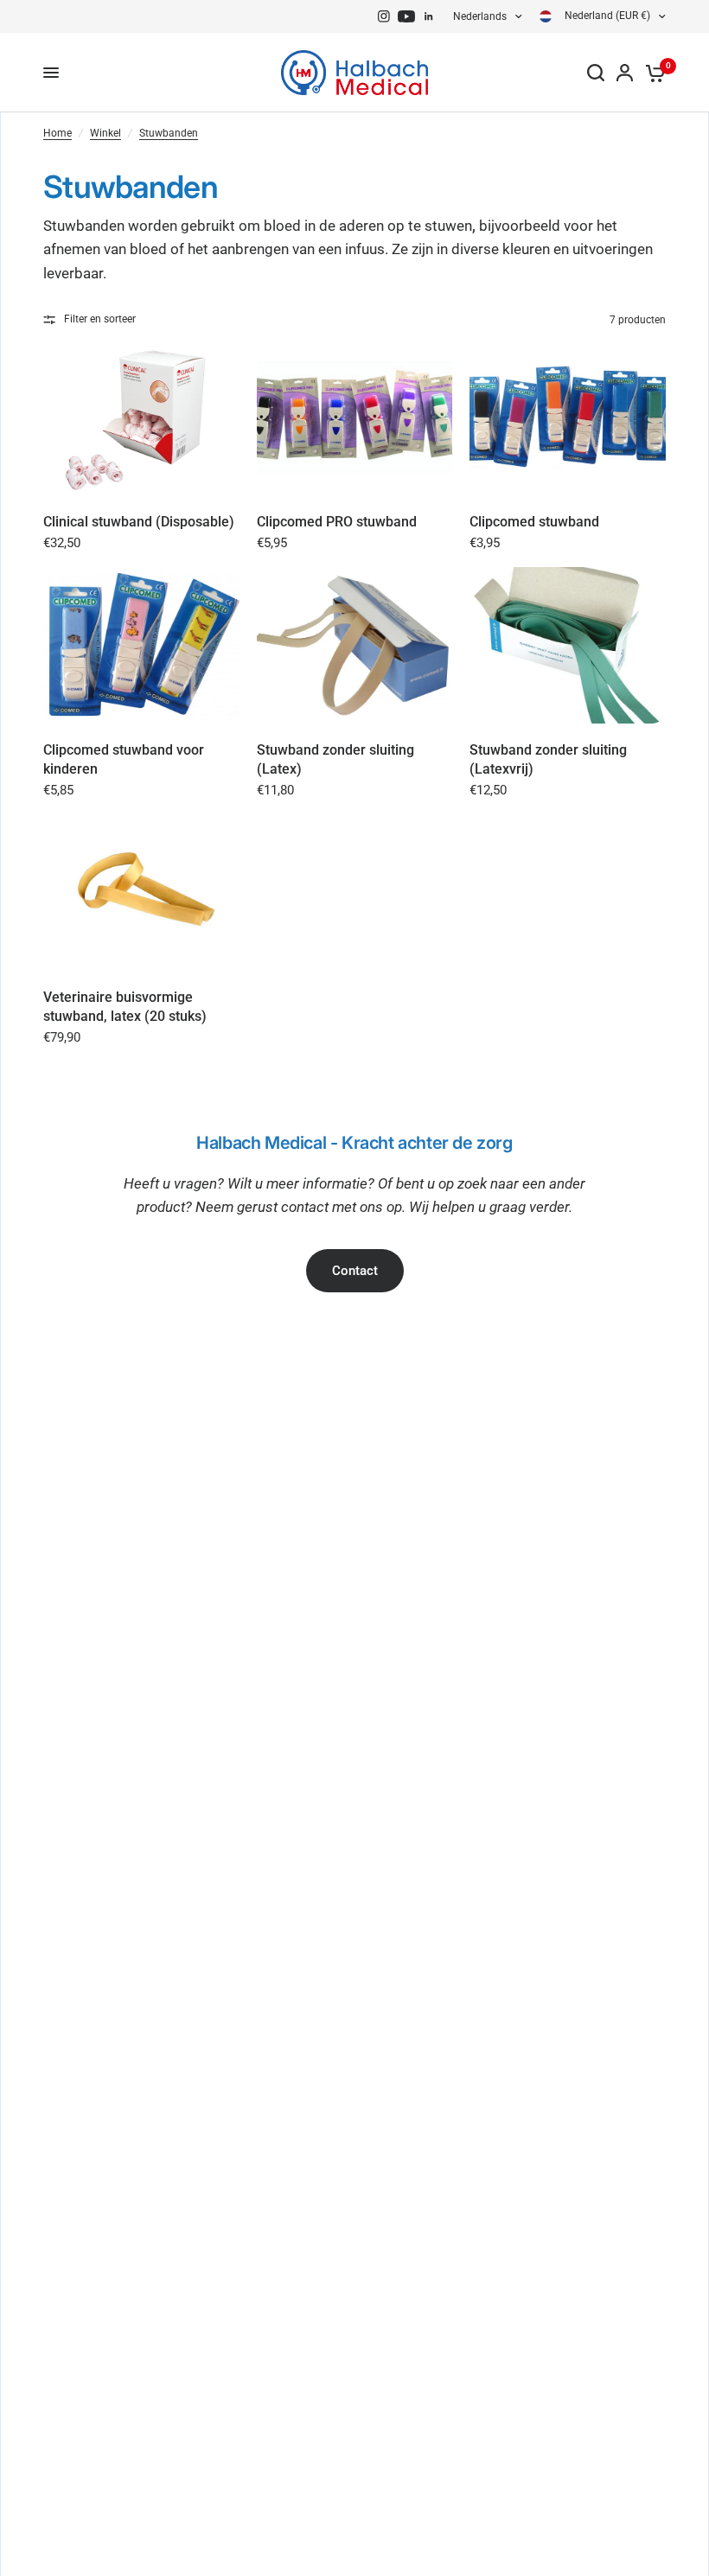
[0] (652, 73)
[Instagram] (384, 16)
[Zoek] (596, 73)
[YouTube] (406, 16)
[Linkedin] (429, 16)
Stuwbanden (169, 133)
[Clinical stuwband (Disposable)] (141, 417)
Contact (355, 1271)
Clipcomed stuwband (534, 522)
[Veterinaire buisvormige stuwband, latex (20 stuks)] (141, 893)
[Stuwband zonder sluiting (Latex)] (355, 645)
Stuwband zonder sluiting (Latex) (335, 759)
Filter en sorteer (100, 319)
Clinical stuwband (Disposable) (139, 522)
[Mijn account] (625, 73)
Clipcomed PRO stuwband (337, 522)
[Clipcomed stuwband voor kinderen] (141, 645)
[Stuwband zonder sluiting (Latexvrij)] (568, 645)
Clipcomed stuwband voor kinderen (124, 759)
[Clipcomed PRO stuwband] (355, 417)
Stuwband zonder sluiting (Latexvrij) (548, 759)
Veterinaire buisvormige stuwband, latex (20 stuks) (125, 1007)
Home (57, 133)
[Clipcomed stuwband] (568, 417)
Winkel (105, 133)
